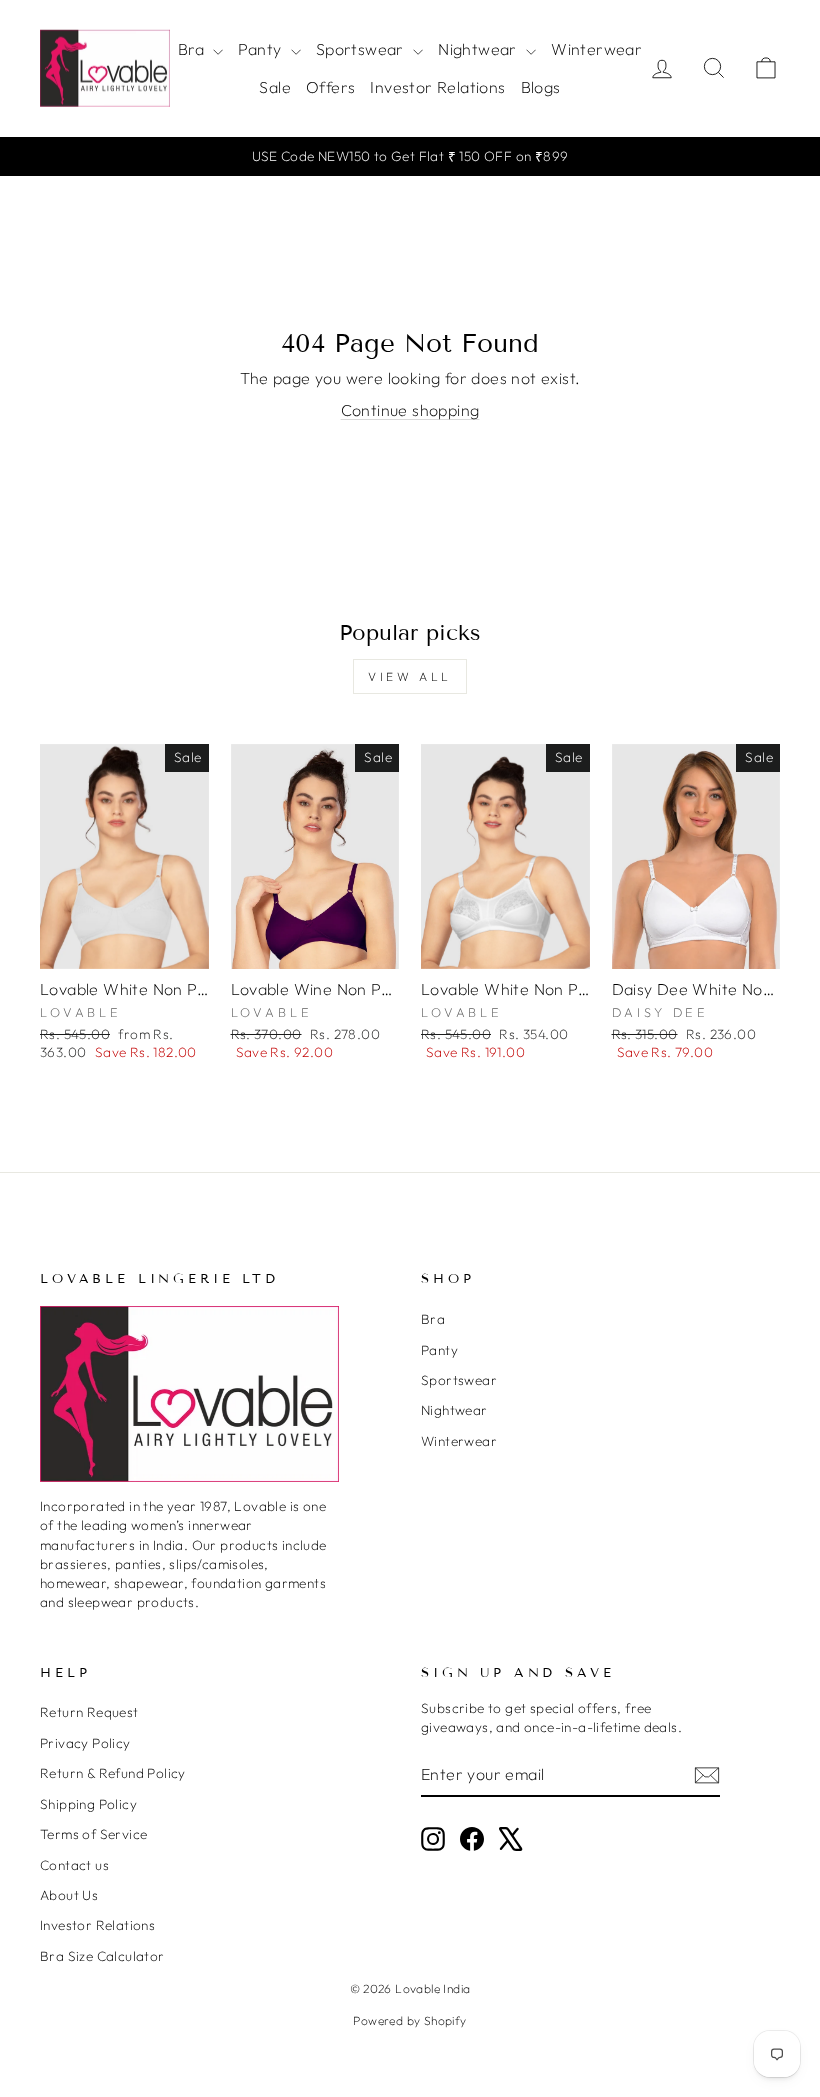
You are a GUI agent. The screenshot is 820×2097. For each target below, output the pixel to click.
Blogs (541, 87)
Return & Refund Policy (113, 1773)
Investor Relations (437, 87)
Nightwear (479, 49)
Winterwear (596, 49)
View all (410, 676)
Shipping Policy (88, 1804)
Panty (261, 49)
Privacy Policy (85, 1743)
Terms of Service (93, 1834)
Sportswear (362, 49)
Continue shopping (410, 410)
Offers (330, 87)
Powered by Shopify (409, 2020)
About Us (69, 1895)
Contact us (74, 1865)
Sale (275, 87)
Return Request (89, 1712)
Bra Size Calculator (102, 1956)
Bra (193, 49)
